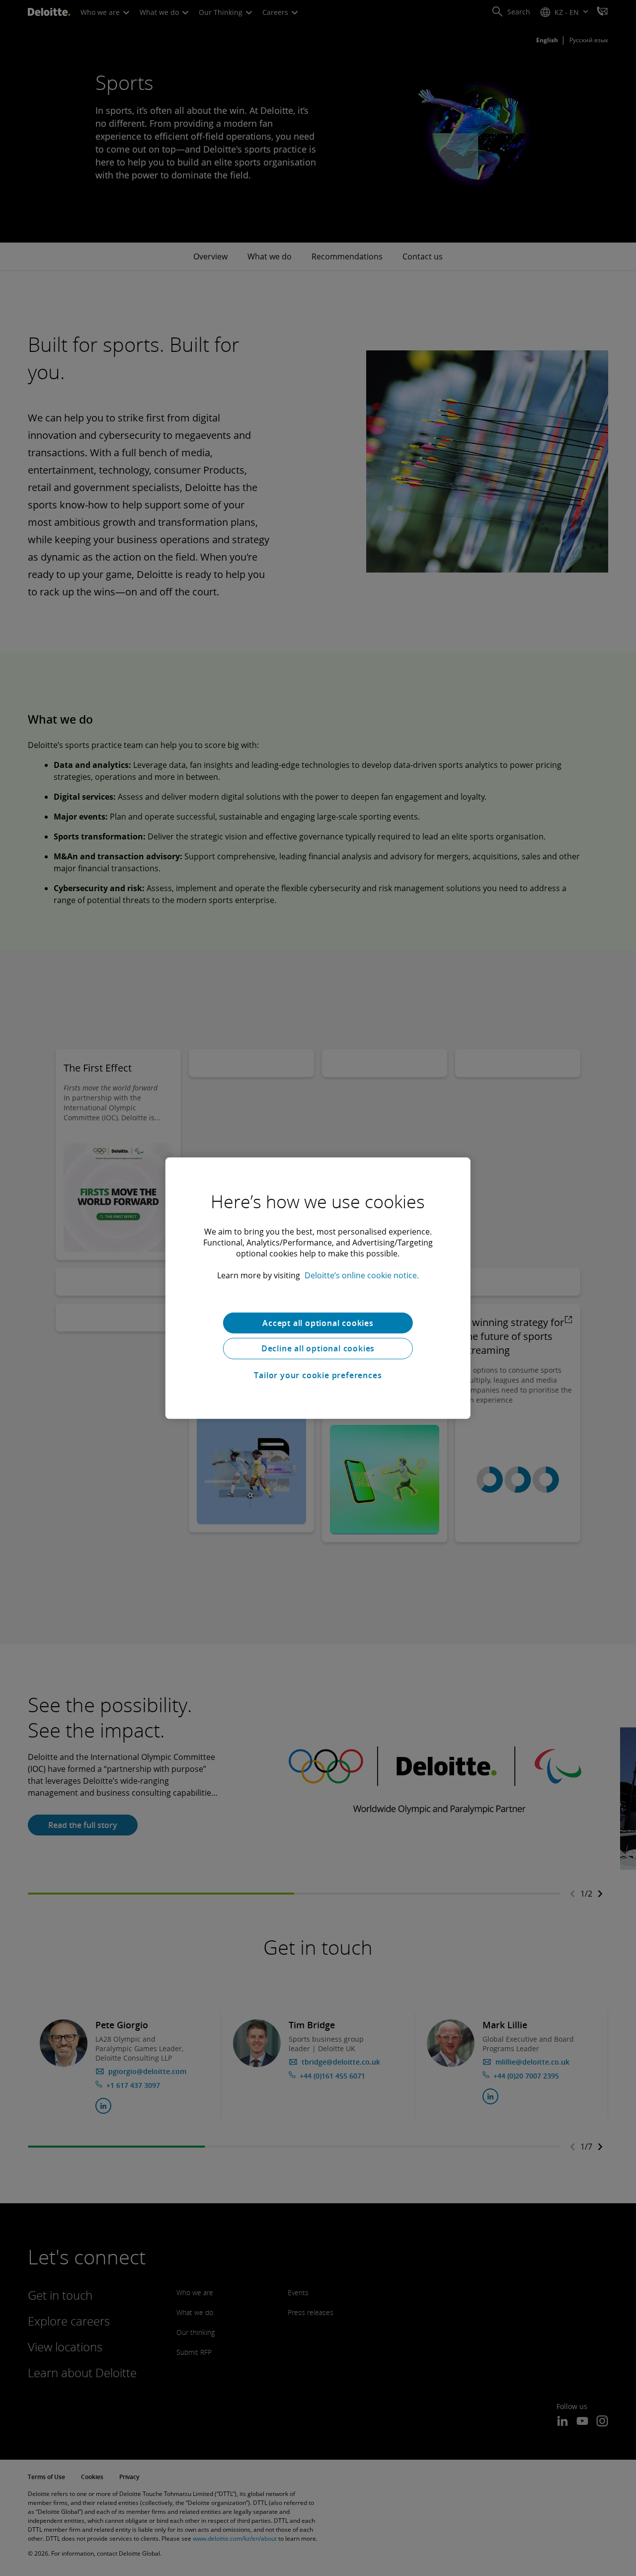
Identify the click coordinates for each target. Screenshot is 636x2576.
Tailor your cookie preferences (318, 1375)
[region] (318, 1288)
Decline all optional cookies (318, 1348)
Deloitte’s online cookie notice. (362, 1275)
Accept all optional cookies (318, 1323)
